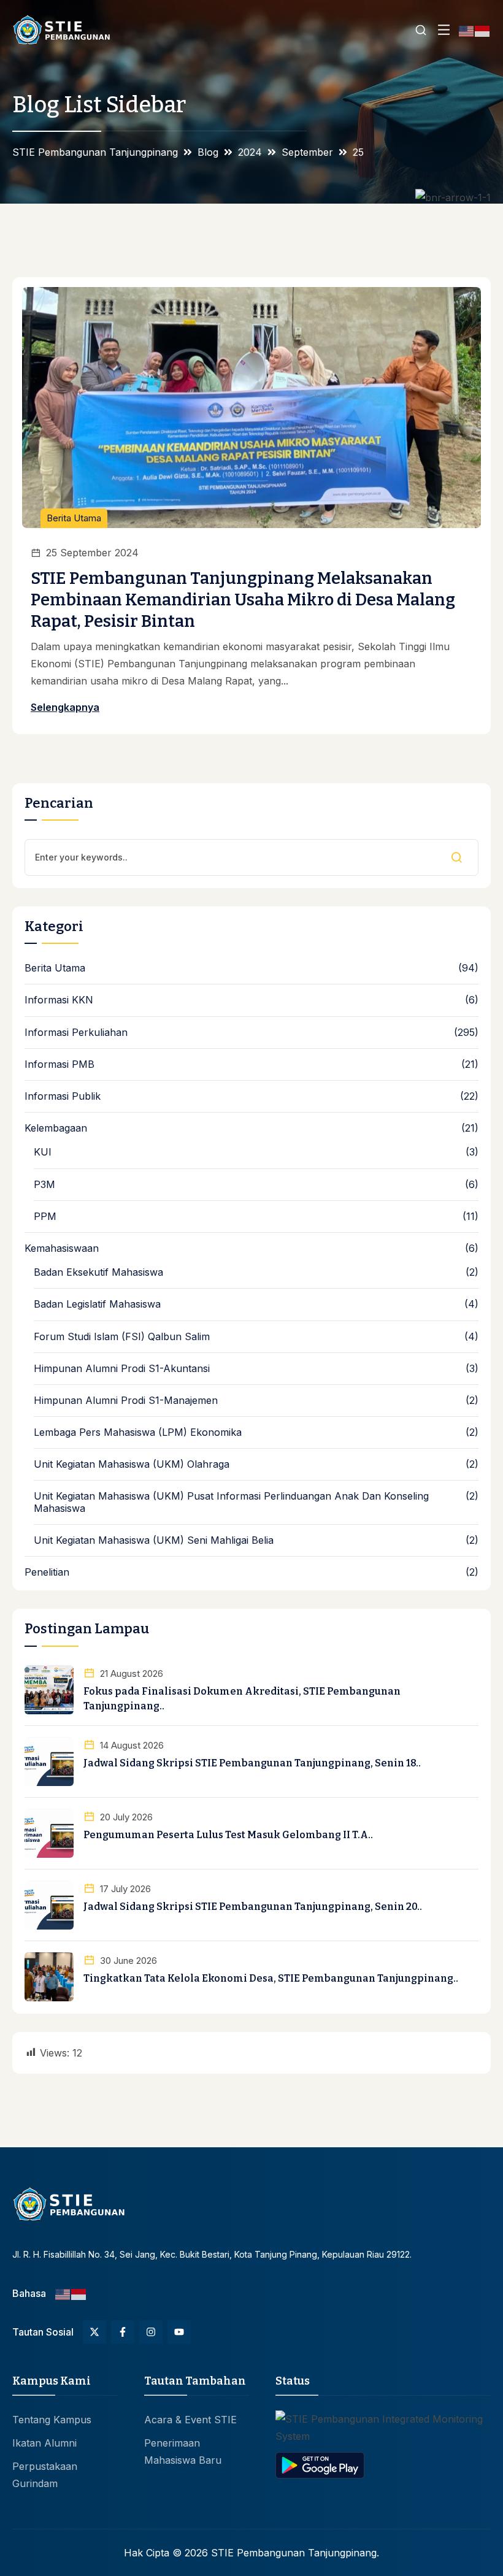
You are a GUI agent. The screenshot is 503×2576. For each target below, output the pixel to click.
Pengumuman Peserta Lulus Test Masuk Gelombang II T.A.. (228, 1835)
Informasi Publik (63, 1096)
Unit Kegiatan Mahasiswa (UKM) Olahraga (132, 1464)
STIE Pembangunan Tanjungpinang (294, 2553)
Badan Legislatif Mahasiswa (97, 1304)
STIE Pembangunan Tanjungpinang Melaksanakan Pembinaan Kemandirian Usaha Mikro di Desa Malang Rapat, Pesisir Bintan (243, 600)
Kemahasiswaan (62, 1248)
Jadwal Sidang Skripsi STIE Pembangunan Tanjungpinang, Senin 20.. (253, 1907)
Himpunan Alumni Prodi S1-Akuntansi (122, 1369)
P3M (44, 1185)
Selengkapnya (65, 707)
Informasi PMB (60, 1064)
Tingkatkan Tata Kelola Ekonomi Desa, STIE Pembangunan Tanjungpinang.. (271, 1978)
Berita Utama (74, 518)
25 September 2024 (92, 553)
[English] (467, 30)
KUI (43, 1152)
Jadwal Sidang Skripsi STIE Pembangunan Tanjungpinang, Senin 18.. (252, 1763)
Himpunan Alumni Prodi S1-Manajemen (126, 1401)
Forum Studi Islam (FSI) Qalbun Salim (122, 1337)
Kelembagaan (56, 1128)
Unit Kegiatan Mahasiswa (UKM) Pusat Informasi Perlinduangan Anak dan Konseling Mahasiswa (231, 1502)
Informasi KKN (59, 1000)
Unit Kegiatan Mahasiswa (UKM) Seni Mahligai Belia (154, 1540)
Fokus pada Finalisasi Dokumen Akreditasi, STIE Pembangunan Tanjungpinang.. (242, 1699)
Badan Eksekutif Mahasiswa (98, 1272)
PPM (45, 1217)
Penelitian (47, 1572)
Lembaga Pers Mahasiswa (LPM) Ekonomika (138, 1432)
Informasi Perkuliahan (76, 1033)
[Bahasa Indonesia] (483, 30)
